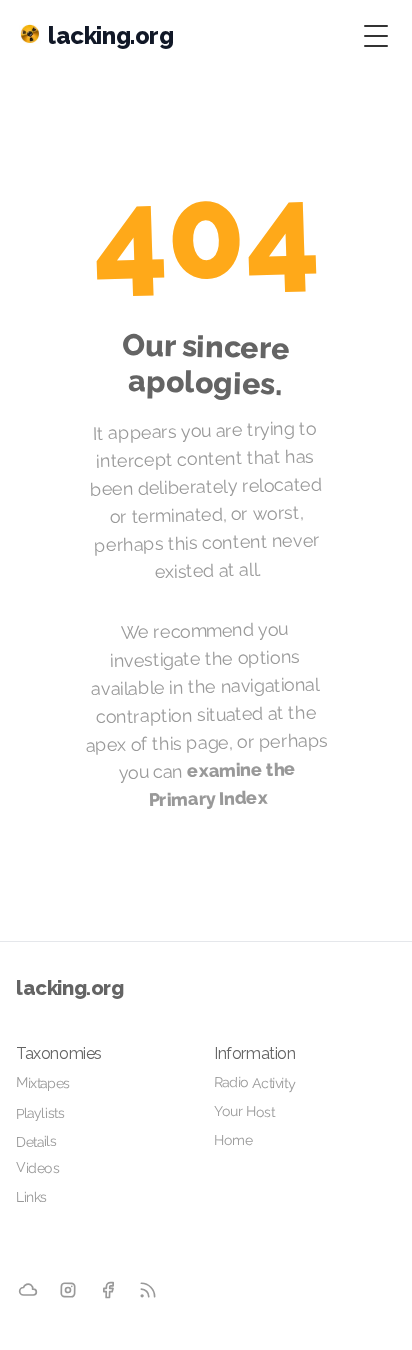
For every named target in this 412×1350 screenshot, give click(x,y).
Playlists (40, 1113)
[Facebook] (108, 1290)
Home (233, 1140)
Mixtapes (43, 1082)
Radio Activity (255, 1083)
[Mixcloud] (28, 1290)
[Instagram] (68, 1290)
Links (31, 1197)
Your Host (244, 1111)
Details (36, 1141)
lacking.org (70, 988)
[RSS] (148, 1290)
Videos (38, 1167)
